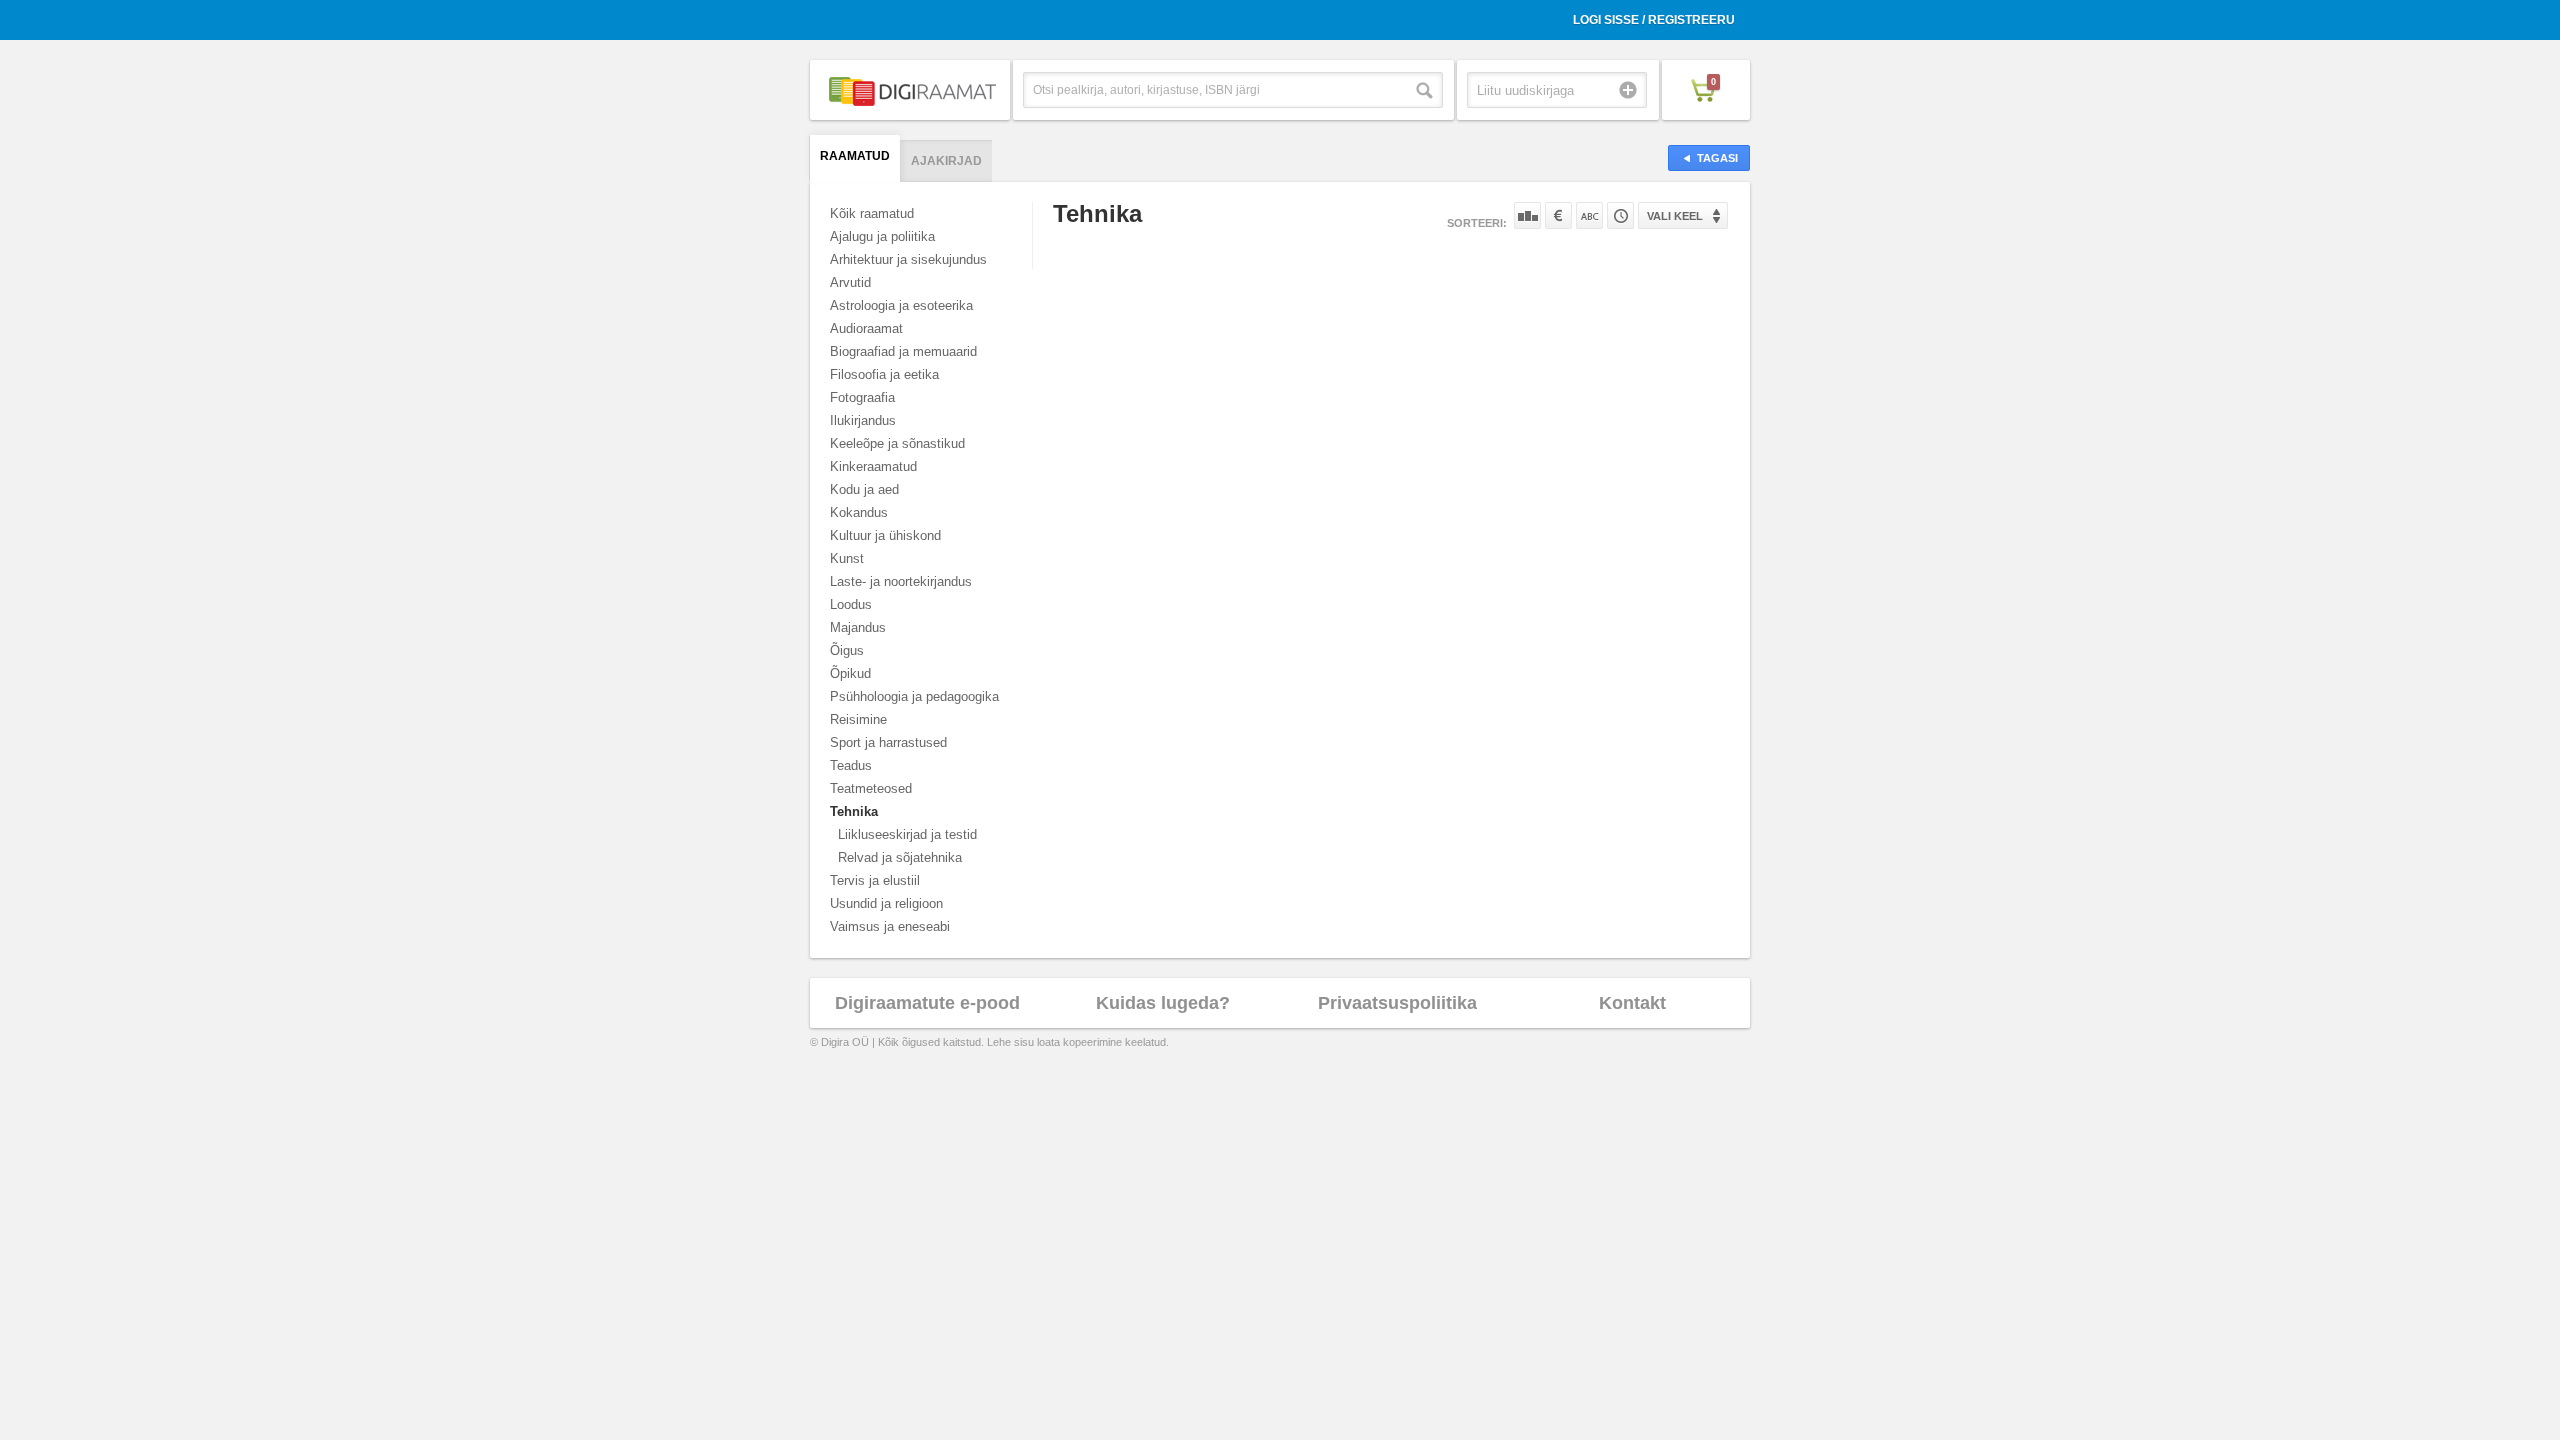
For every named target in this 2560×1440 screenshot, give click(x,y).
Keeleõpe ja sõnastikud (897, 443)
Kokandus (859, 512)
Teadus (851, 765)
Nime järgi (1589, 215)
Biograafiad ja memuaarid (903, 351)
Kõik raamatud (872, 213)
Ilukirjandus (863, 420)
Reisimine (858, 719)
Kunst (847, 558)
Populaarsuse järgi (1527, 215)
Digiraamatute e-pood (927, 1003)
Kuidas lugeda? (1163, 1003)
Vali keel (1675, 216)
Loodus (851, 604)
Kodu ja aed (864, 489)
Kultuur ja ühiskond (885, 535)
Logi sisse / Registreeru (1654, 20)
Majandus (858, 627)
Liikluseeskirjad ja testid (907, 834)
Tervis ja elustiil (875, 880)
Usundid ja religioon (886, 903)
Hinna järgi (1558, 215)
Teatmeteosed (871, 788)
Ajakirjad (946, 161)
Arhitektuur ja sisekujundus (908, 259)
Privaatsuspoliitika (1397, 1003)
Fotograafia (862, 397)
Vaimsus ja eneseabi (890, 926)
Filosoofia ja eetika (884, 374)
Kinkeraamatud (873, 466)
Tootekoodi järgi (1620, 215)
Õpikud (850, 673)
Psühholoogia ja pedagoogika (914, 696)
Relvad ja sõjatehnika (900, 857)
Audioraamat (866, 328)
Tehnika (854, 811)
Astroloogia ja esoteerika (901, 305)
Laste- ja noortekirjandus (901, 581)
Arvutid (850, 282)
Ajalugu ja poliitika (882, 236)
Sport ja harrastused (888, 742)
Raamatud (855, 156)
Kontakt (1632, 1003)
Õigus (847, 650)
